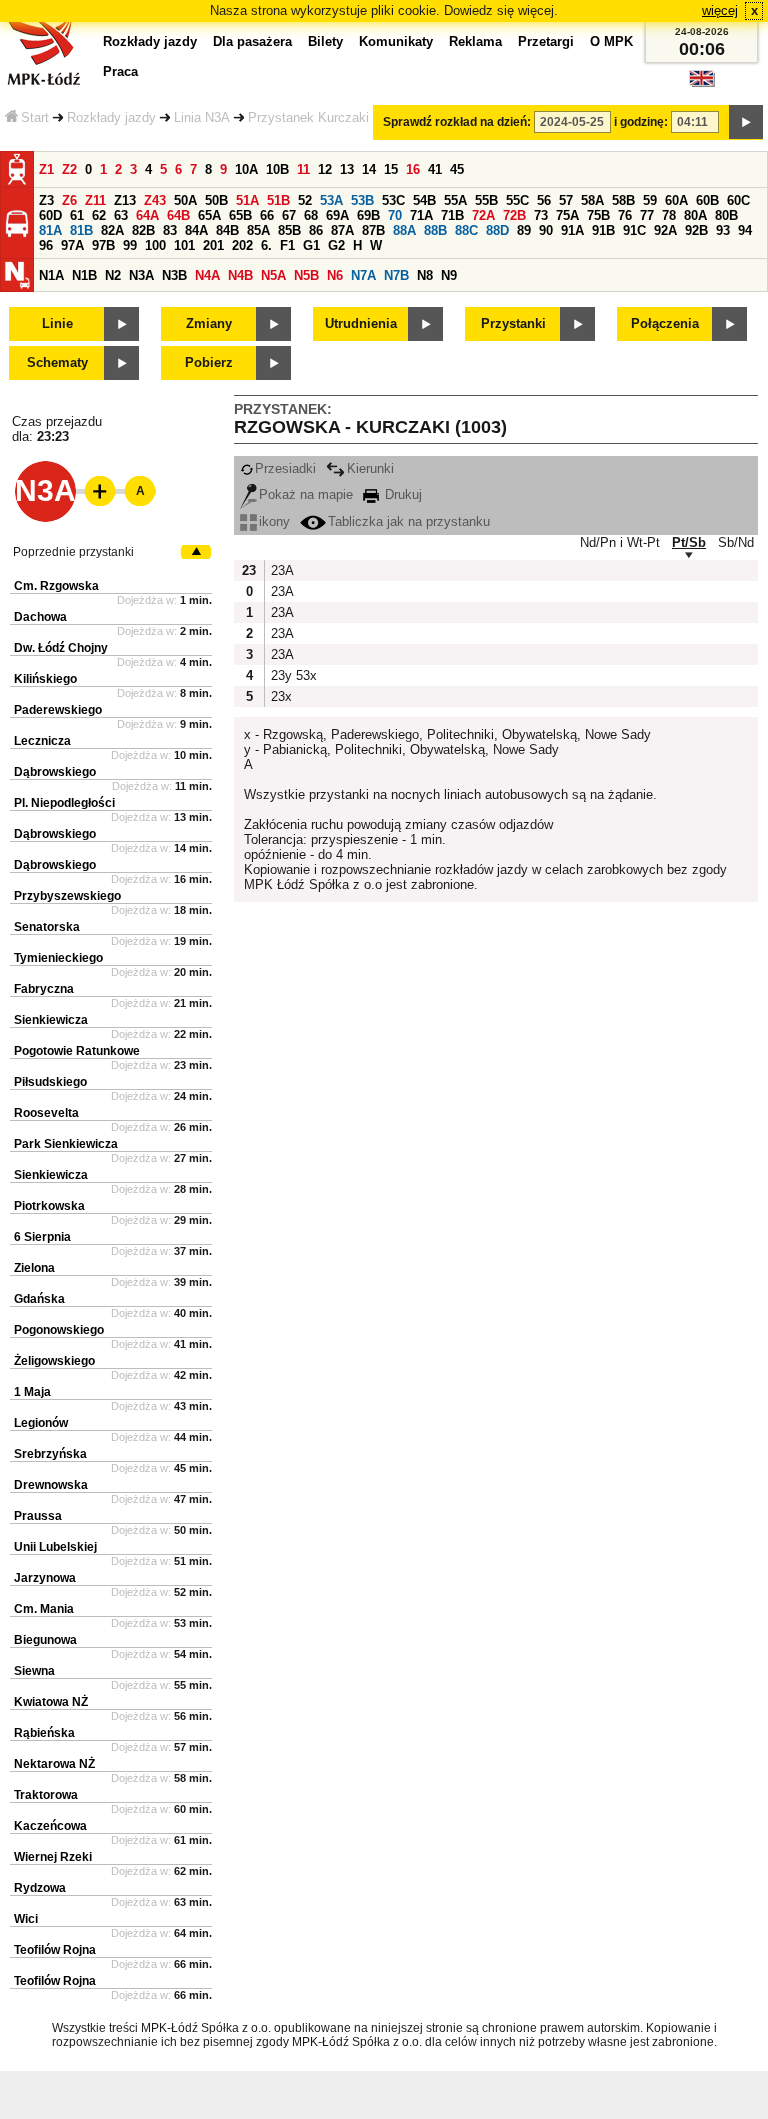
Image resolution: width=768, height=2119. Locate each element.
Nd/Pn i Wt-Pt (620, 542)
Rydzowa (40, 1888)
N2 (113, 275)
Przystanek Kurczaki (308, 117)
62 (99, 215)
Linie (57, 323)
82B (143, 230)
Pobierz (209, 362)
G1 (311, 245)
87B (373, 230)
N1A (51, 275)
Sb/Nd (736, 542)
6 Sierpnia (42, 1237)
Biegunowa (45, 1640)
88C (466, 230)
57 (566, 200)
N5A (273, 275)
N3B (174, 275)
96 (46, 245)
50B (216, 200)
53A (331, 200)
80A (695, 215)
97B (103, 245)
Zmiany (209, 323)
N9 (449, 275)
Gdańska (39, 1299)
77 (647, 215)
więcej (720, 10)
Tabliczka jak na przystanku (409, 521)
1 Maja (32, 1392)
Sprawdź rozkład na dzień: (457, 122)
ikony (274, 521)
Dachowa (40, 617)
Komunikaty (396, 41)
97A (72, 245)
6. (266, 245)
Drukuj (401, 494)
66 (267, 215)
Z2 (69, 169)
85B (289, 230)
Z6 (69, 200)
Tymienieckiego (58, 958)
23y (281, 675)
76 (625, 215)
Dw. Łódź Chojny (61, 648)
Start (35, 117)
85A (258, 230)
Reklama (475, 41)
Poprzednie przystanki (73, 552)
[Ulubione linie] (94, 491)
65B (240, 215)
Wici (26, 1919)
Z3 (46, 200)
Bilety (325, 41)
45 (457, 169)
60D (50, 215)
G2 (336, 245)
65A (209, 215)
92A (665, 230)
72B (514, 215)
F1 (287, 245)
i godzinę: (641, 122)
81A (50, 230)
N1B (84, 275)
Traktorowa (46, 1795)
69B (368, 215)
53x (306, 675)
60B (707, 200)
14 (369, 169)
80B (726, 215)
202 (242, 245)
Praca (120, 71)
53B (362, 200)
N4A (207, 275)
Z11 (95, 200)
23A (281, 570)
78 (669, 215)
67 (289, 215)
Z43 (155, 200)
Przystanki (513, 323)
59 (650, 200)
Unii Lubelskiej (55, 1547)
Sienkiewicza (51, 1020)
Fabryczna (44, 989)
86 (316, 230)
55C (517, 200)
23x (281, 696)
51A (247, 200)
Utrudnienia (361, 323)
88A (404, 230)
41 (435, 169)
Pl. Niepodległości (64, 803)
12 (325, 169)
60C (738, 200)
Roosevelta (46, 1113)
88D (497, 230)
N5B (306, 275)
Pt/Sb (689, 542)
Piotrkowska (49, 1206)
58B (623, 200)
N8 (425, 275)
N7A (363, 275)
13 (347, 169)
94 (745, 230)
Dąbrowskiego (55, 772)
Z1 (46, 169)
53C (393, 200)
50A (185, 200)
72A (483, 215)
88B (435, 230)
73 (541, 215)
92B (696, 230)
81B (81, 230)
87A (342, 230)
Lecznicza (42, 741)
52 (305, 200)
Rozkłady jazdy (111, 117)
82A (112, 230)
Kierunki (370, 468)
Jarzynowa (45, 1578)
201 (213, 245)
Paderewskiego (58, 710)
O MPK (611, 41)
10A (246, 169)
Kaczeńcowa (50, 1826)
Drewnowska (51, 1485)
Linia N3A (202, 117)
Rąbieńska (44, 1733)
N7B (396, 275)
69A (337, 215)
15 (391, 169)
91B (603, 230)
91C (634, 230)
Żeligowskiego (54, 1361)
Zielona (34, 1268)
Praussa (38, 1516)
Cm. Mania (44, 1609)
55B (486, 200)
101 (184, 245)
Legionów (41, 1423)
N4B (240, 275)
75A (567, 215)
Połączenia (665, 323)
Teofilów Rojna (55, 1950)
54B (424, 200)
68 (311, 215)
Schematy (57, 362)
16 (413, 169)
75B (598, 215)
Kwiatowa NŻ (51, 1702)
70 (395, 215)
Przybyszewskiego (67, 896)
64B (178, 215)
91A (572, 230)
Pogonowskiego (59, 1330)
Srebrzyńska (50, 1454)
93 (723, 230)
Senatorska (47, 927)
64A (147, 215)
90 (546, 230)
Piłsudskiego (50, 1082)
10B (277, 169)
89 (524, 230)
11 (303, 169)
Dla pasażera (252, 41)
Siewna (34, 1671)
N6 (335, 275)
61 (77, 215)
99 (130, 245)
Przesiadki (285, 468)
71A (421, 215)
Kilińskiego (45, 679)
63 (121, 215)
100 (155, 245)
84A (196, 230)
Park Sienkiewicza (66, 1144)
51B (278, 200)
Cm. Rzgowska (56, 586)
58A (592, 200)
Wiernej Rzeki (53, 1857)
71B (452, 215)
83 (170, 230)
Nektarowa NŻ (54, 1764)
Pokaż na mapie (306, 494)
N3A (141, 275)
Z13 (125, 200)
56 (544, 200)
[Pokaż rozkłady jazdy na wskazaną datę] (746, 122)
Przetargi (546, 41)
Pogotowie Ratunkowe (77, 1051)
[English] (702, 83)
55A (455, 200)
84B (227, 230)
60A (676, 200)
